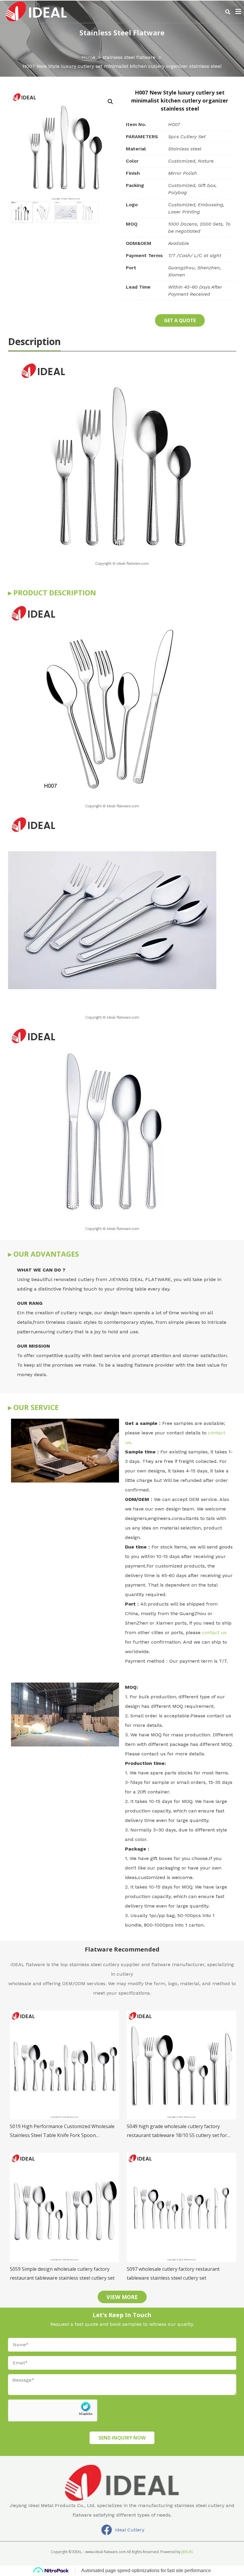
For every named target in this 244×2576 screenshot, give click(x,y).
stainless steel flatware (122, 33)
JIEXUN (187, 2552)
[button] (228, 12)
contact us (213, 1632)
